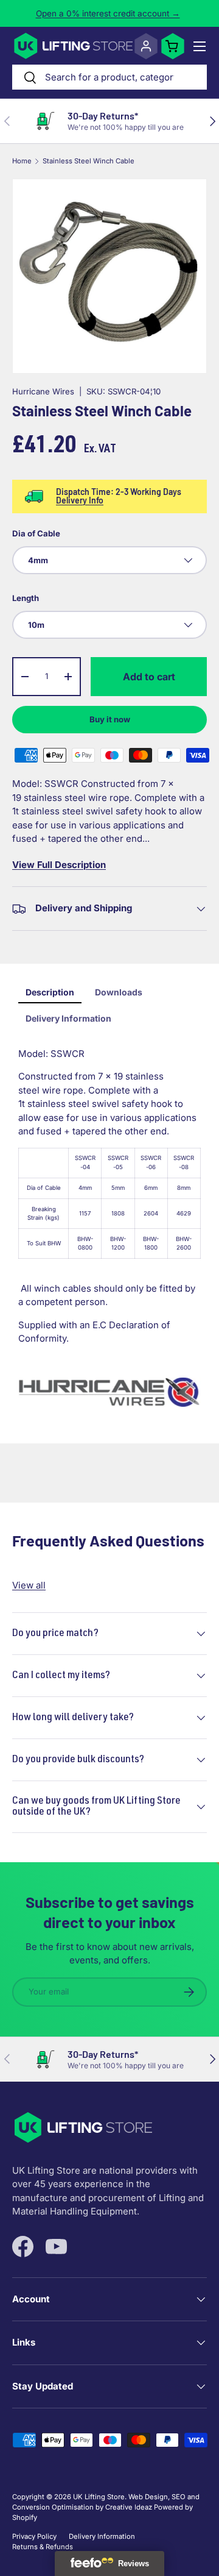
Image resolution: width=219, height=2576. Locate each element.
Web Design (148, 2497)
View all (29, 1585)
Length (26, 598)
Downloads (119, 992)
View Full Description (59, 865)
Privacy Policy (34, 2536)
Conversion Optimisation (53, 2507)
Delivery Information (68, 1018)
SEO (179, 2497)
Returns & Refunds (43, 2547)
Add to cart (149, 677)
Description (50, 992)
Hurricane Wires (43, 391)
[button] (173, 46)
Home (22, 161)
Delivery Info (80, 500)
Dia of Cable (36, 533)
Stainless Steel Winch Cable (89, 161)
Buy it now (110, 719)
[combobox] (109, 77)
